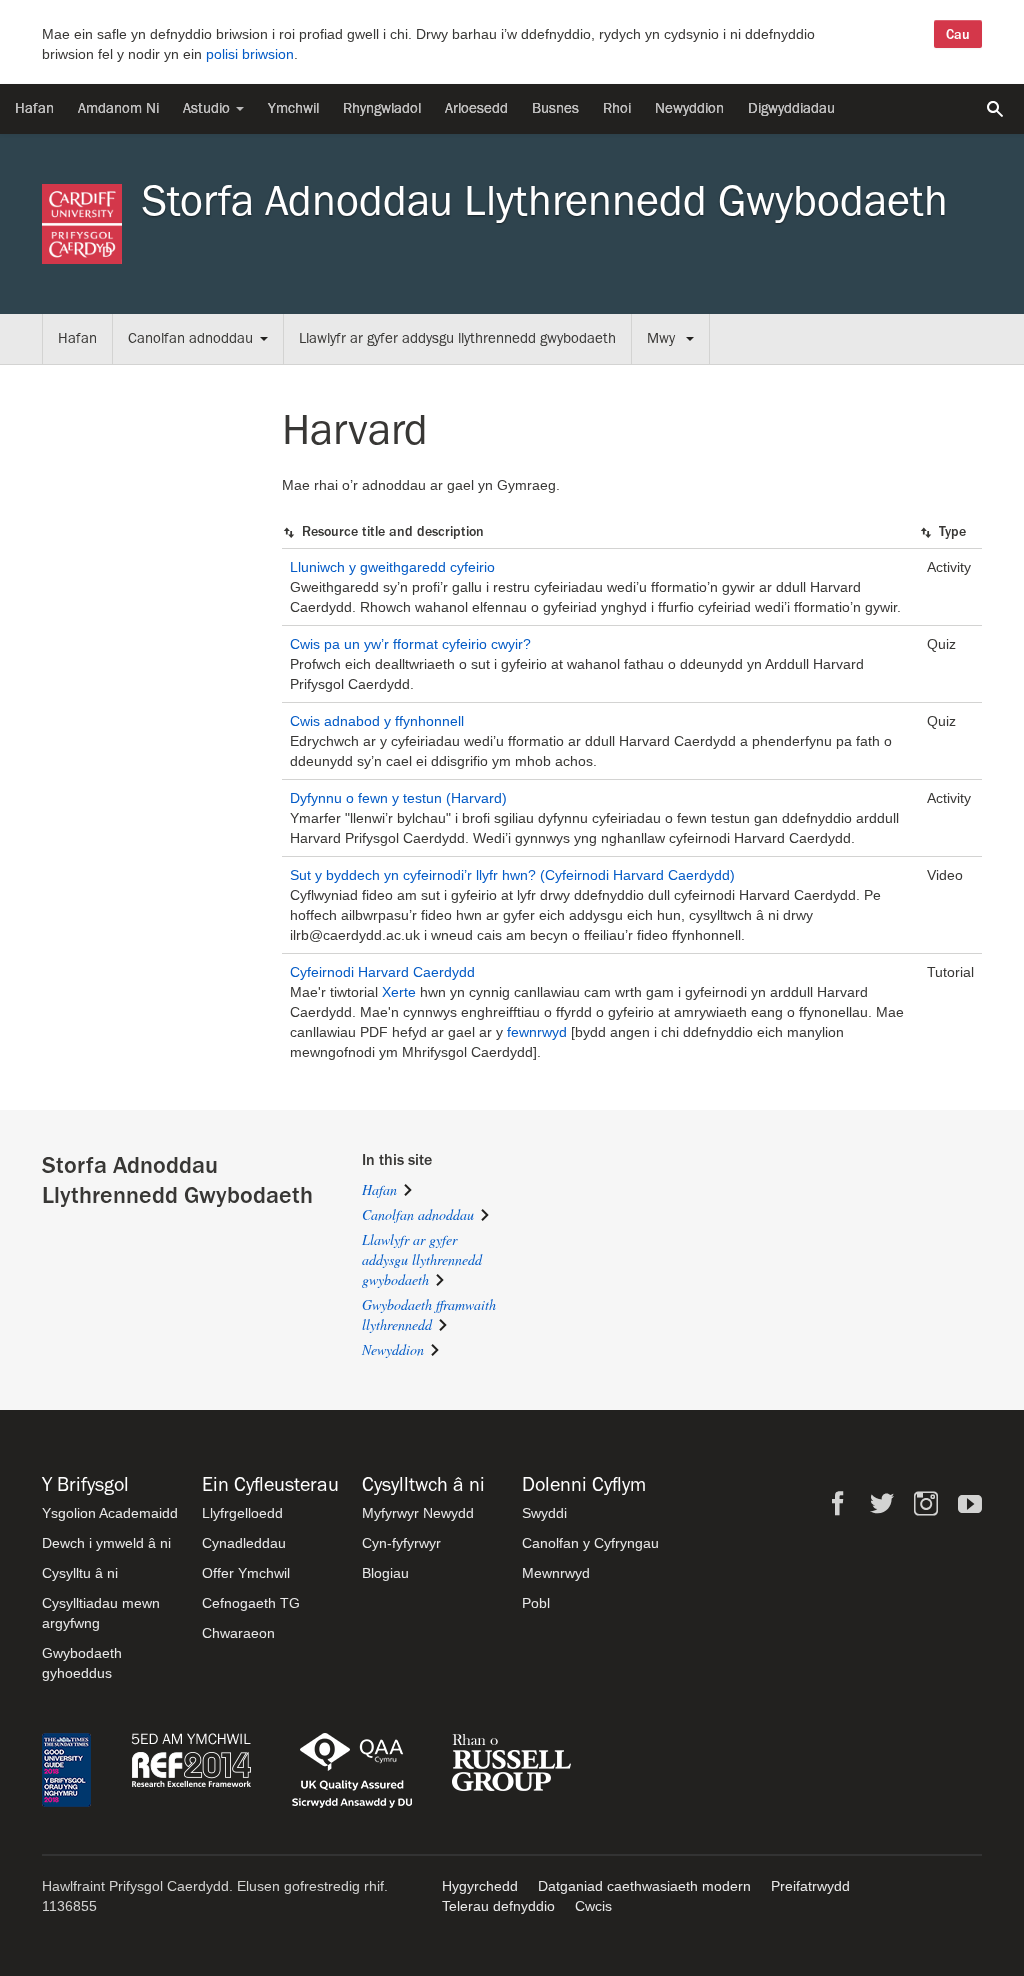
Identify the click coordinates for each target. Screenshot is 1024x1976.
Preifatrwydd (810, 1886)
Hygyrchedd (480, 1886)
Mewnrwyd (556, 1573)
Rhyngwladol (382, 108)
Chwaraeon (238, 1633)
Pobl (536, 1603)
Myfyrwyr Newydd (418, 1513)
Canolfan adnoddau (190, 338)
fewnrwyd (537, 1032)
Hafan (34, 108)
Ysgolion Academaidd (110, 1513)
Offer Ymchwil (246, 1573)
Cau (958, 34)
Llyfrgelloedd (242, 1513)
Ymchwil (293, 108)
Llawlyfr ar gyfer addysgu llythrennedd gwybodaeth (457, 338)
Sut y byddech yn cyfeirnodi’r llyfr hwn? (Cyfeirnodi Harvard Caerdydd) (512, 875)
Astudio (208, 108)
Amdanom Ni (118, 108)
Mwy (663, 338)
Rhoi (617, 108)
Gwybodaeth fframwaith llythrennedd (429, 1314)
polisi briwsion (250, 54)
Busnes (555, 108)
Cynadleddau (244, 1543)
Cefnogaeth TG (251, 1603)
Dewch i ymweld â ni (106, 1543)
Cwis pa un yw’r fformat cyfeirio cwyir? (410, 644)
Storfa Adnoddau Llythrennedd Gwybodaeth (545, 201)
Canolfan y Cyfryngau (590, 1543)
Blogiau (385, 1573)
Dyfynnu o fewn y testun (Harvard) (398, 798)
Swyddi (544, 1513)
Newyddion (689, 108)
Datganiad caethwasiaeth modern (644, 1886)
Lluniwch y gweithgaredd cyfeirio (392, 567)
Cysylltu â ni (80, 1573)
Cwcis (593, 1906)
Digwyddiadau (791, 108)
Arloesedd (476, 108)
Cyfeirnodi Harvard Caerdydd (382, 972)
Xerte (399, 992)
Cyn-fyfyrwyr (401, 1543)
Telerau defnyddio (498, 1906)
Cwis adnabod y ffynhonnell (377, 721)
